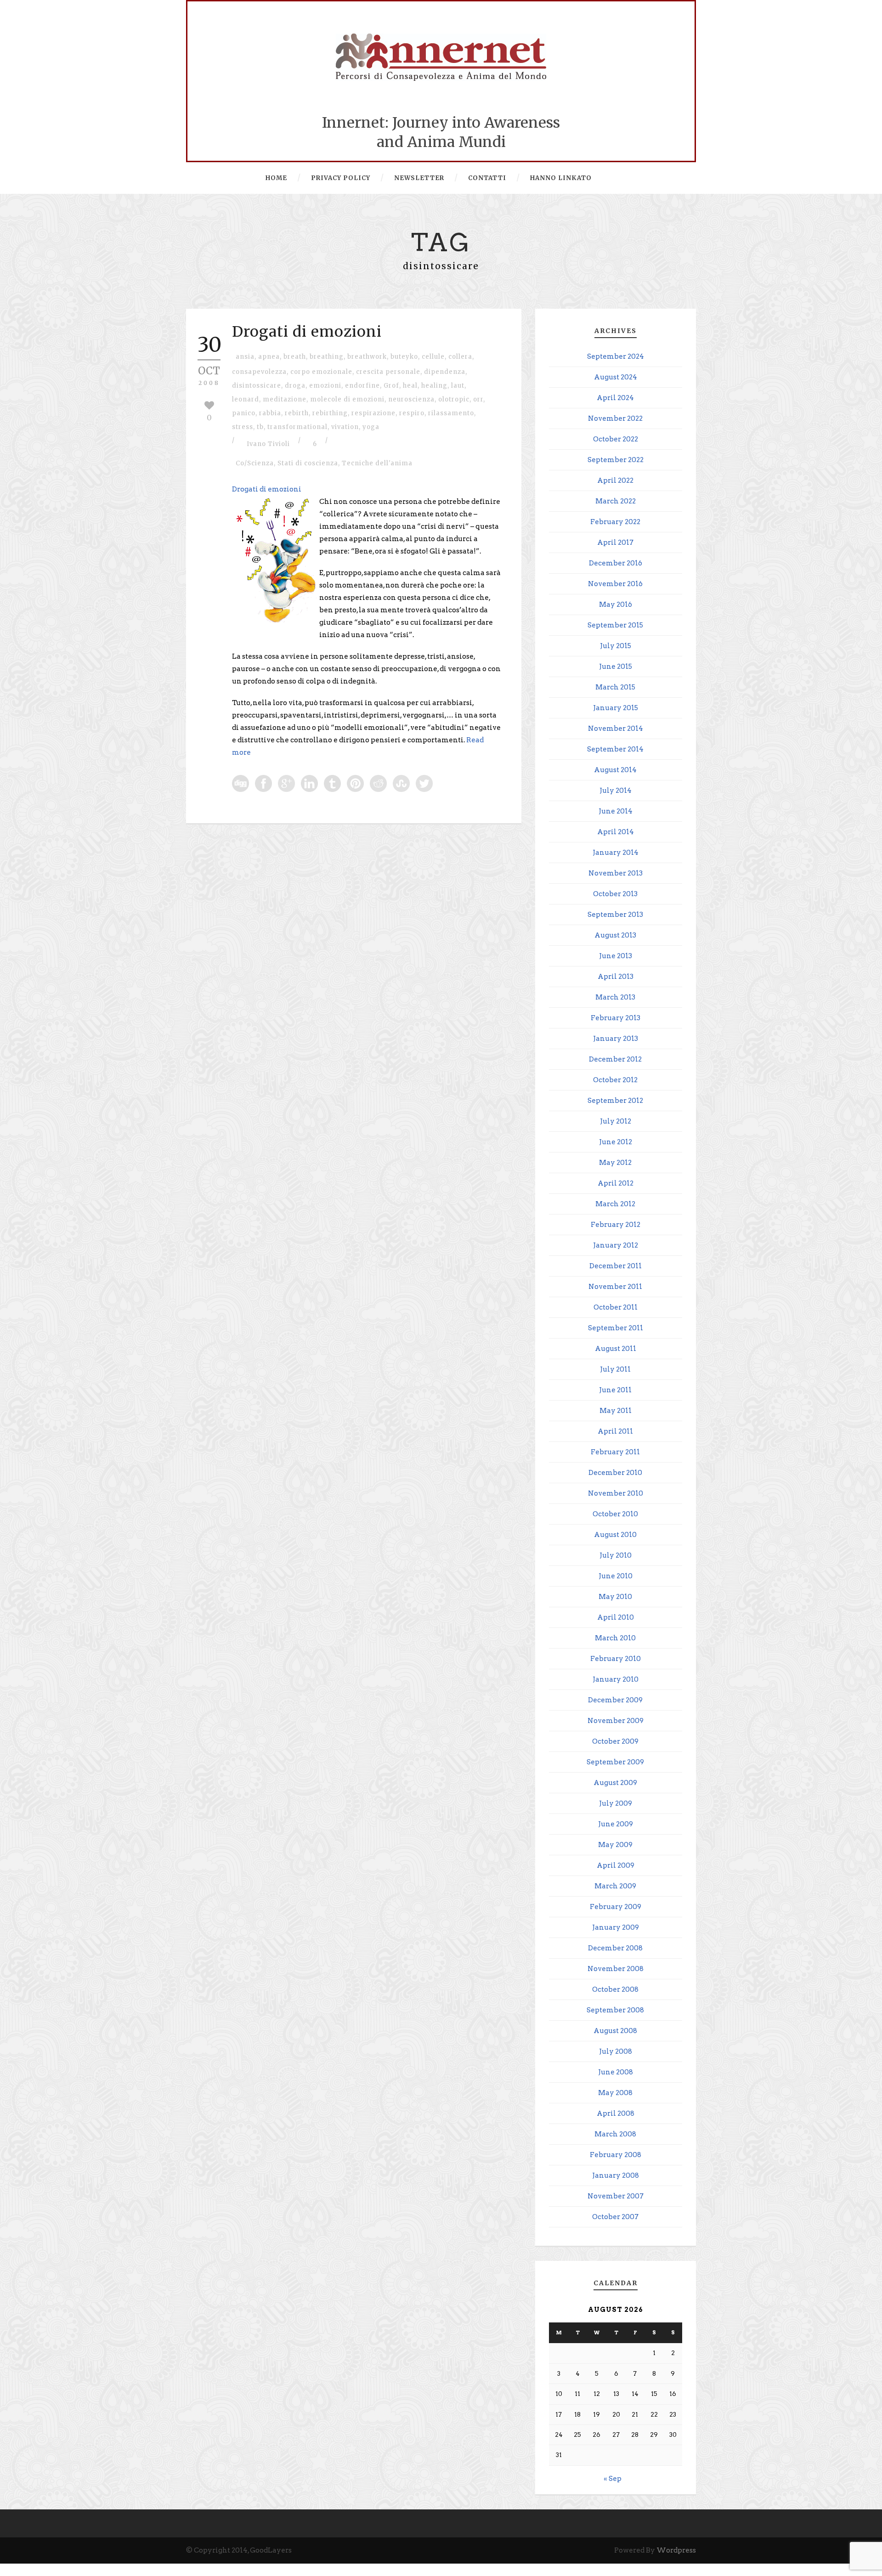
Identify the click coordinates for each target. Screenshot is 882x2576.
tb (260, 427)
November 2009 (616, 1721)
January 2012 (616, 1245)
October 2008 (615, 1989)
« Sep (613, 2479)
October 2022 (616, 439)
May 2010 (615, 1597)
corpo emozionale (321, 372)
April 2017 (615, 542)
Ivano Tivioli (268, 444)
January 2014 (616, 853)
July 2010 (616, 1555)
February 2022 (615, 522)
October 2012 (615, 1080)
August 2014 (615, 770)
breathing (327, 357)
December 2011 (616, 1266)
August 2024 (616, 377)
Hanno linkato (561, 178)
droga (295, 386)
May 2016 (616, 604)
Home (276, 178)
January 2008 (616, 2175)
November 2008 (616, 1969)
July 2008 (616, 2051)
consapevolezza (259, 372)
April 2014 (616, 832)
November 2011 (615, 1287)
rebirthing (330, 413)
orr (478, 399)
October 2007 (615, 2217)
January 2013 (616, 1039)
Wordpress (676, 2550)
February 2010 (616, 1659)
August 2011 (616, 1349)
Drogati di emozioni (307, 332)
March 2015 (615, 687)
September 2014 (615, 749)
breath (295, 357)
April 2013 (616, 977)
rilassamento (451, 413)
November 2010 (616, 1493)
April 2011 (615, 1431)
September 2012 (615, 1101)
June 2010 (616, 1576)
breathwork (367, 357)
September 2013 (615, 915)
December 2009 (615, 1700)
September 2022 (616, 460)
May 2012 (615, 1163)
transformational (297, 427)
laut (458, 386)
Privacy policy (341, 178)
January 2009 (616, 1927)
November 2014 (616, 729)
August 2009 (615, 1783)
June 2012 (616, 1142)
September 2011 (616, 1328)
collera (460, 357)
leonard (246, 399)
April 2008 (616, 2113)
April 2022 (615, 480)
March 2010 (615, 1638)
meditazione (285, 399)
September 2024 (616, 356)
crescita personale (388, 372)
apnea (269, 357)
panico (244, 413)
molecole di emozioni (347, 399)
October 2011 (616, 1307)
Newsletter (419, 178)
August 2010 (615, 1535)
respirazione (373, 413)
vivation (345, 427)
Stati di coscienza (308, 463)
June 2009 (616, 1824)
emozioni (325, 386)
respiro (412, 413)
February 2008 (616, 2155)
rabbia (270, 413)
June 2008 (616, 2072)
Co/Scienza (255, 463)
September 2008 (615, 2010)
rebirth (297, 413)
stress (243, 427)
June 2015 (616, 667)
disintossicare (257, 386)
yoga (371, 427)
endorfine (362, 386)
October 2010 (615, 1514)
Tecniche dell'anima (377, 463)
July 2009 (616, 1803)
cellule (433, 357)
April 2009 (616, 1865)
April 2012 (616, 1183)
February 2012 (616, 1225)
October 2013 (615, 894)
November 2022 (615, 418)
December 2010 (615, 1473)
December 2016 (616, 563)
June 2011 (615, 1390)
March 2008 (615, 2134)
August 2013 (615, 935)
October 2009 (615, 1741)
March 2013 (615, 997)
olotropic (454, 399)
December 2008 (615, 1948)
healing (434, 386)
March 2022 (616, 501)
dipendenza (445, 372)
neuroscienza (411, 399)
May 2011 (616, 1411)
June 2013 (616, 956)
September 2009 (615, 1762)
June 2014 (616, 811)
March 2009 (615, 1886)
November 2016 (615, 584)
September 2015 (615, 625)
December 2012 (615, 1059)
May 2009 (615, 1845)
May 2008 (615, 2093)
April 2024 (615, 398)
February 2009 (616, 1907)
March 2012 (615, 1204)
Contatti (487, 178)
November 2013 (616, 873)
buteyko (404, 357)
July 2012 (616, 1121)
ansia (245, 357)
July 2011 (615, 1369)
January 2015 (616, 708)
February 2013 (616, 1018)
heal (410, 386)
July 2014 (616, 791)
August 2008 (615, 2031)
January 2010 (616, 1679)
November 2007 (616, 2196)
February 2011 (615, 1452)
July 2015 (616, 646)
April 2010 (616, 1617)
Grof (391, 386)
